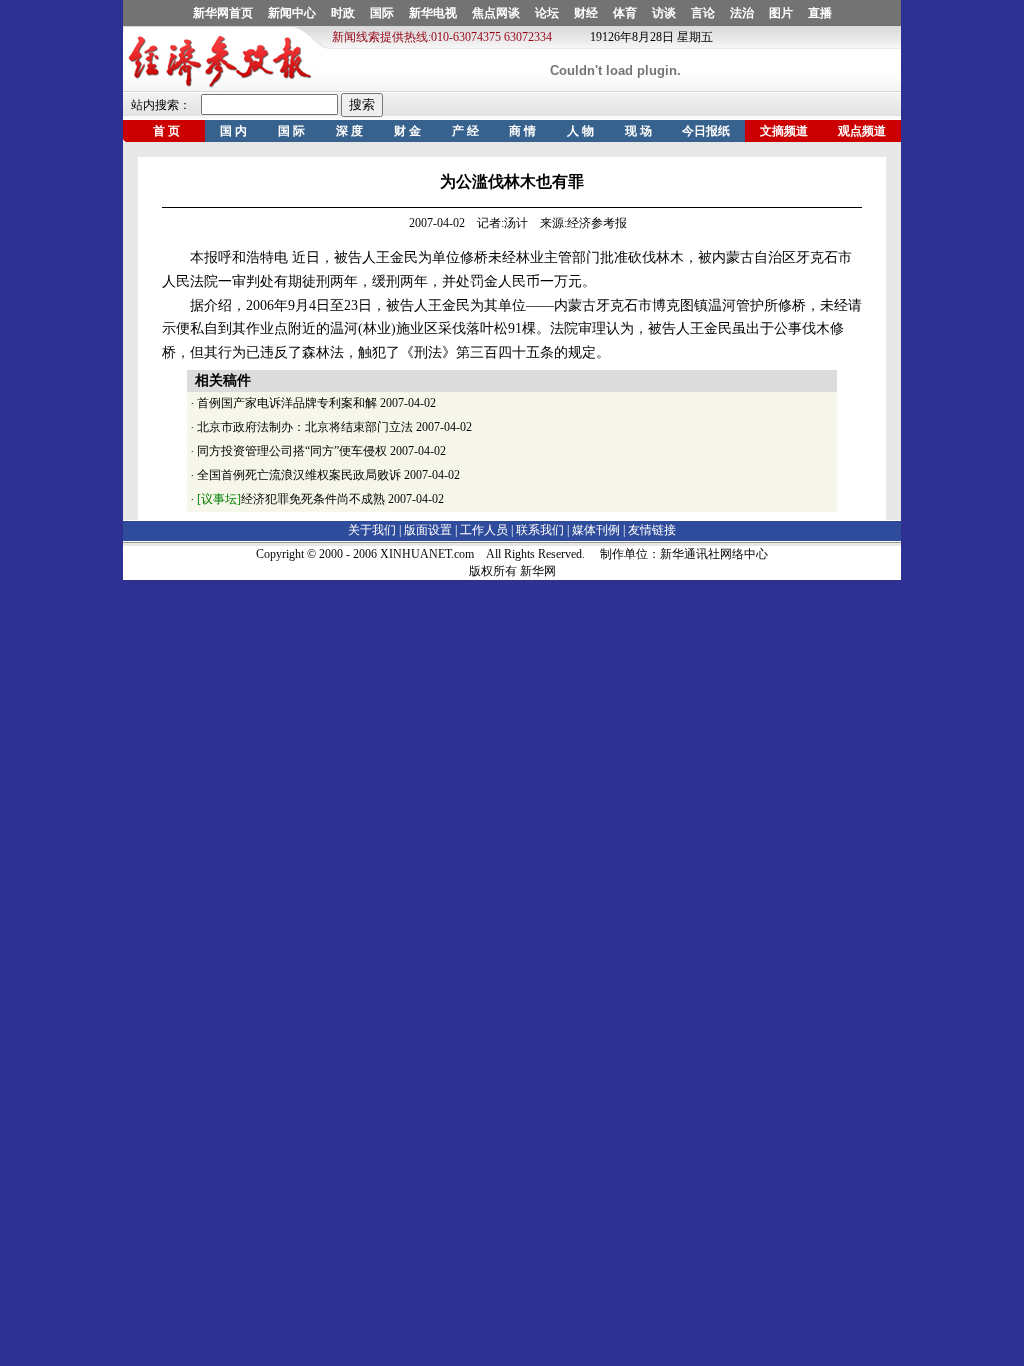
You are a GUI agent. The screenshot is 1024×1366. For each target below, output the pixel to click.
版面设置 (428, 530)
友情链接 (652, 530)
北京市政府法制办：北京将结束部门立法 (305, 427)
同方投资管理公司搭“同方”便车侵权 (292, 451)
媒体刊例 (596, 530)
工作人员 (484, 530)
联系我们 (540, 530)
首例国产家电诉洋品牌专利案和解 (287, 403)
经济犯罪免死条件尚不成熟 (291, 499)
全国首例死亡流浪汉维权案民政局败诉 (299, 475)
